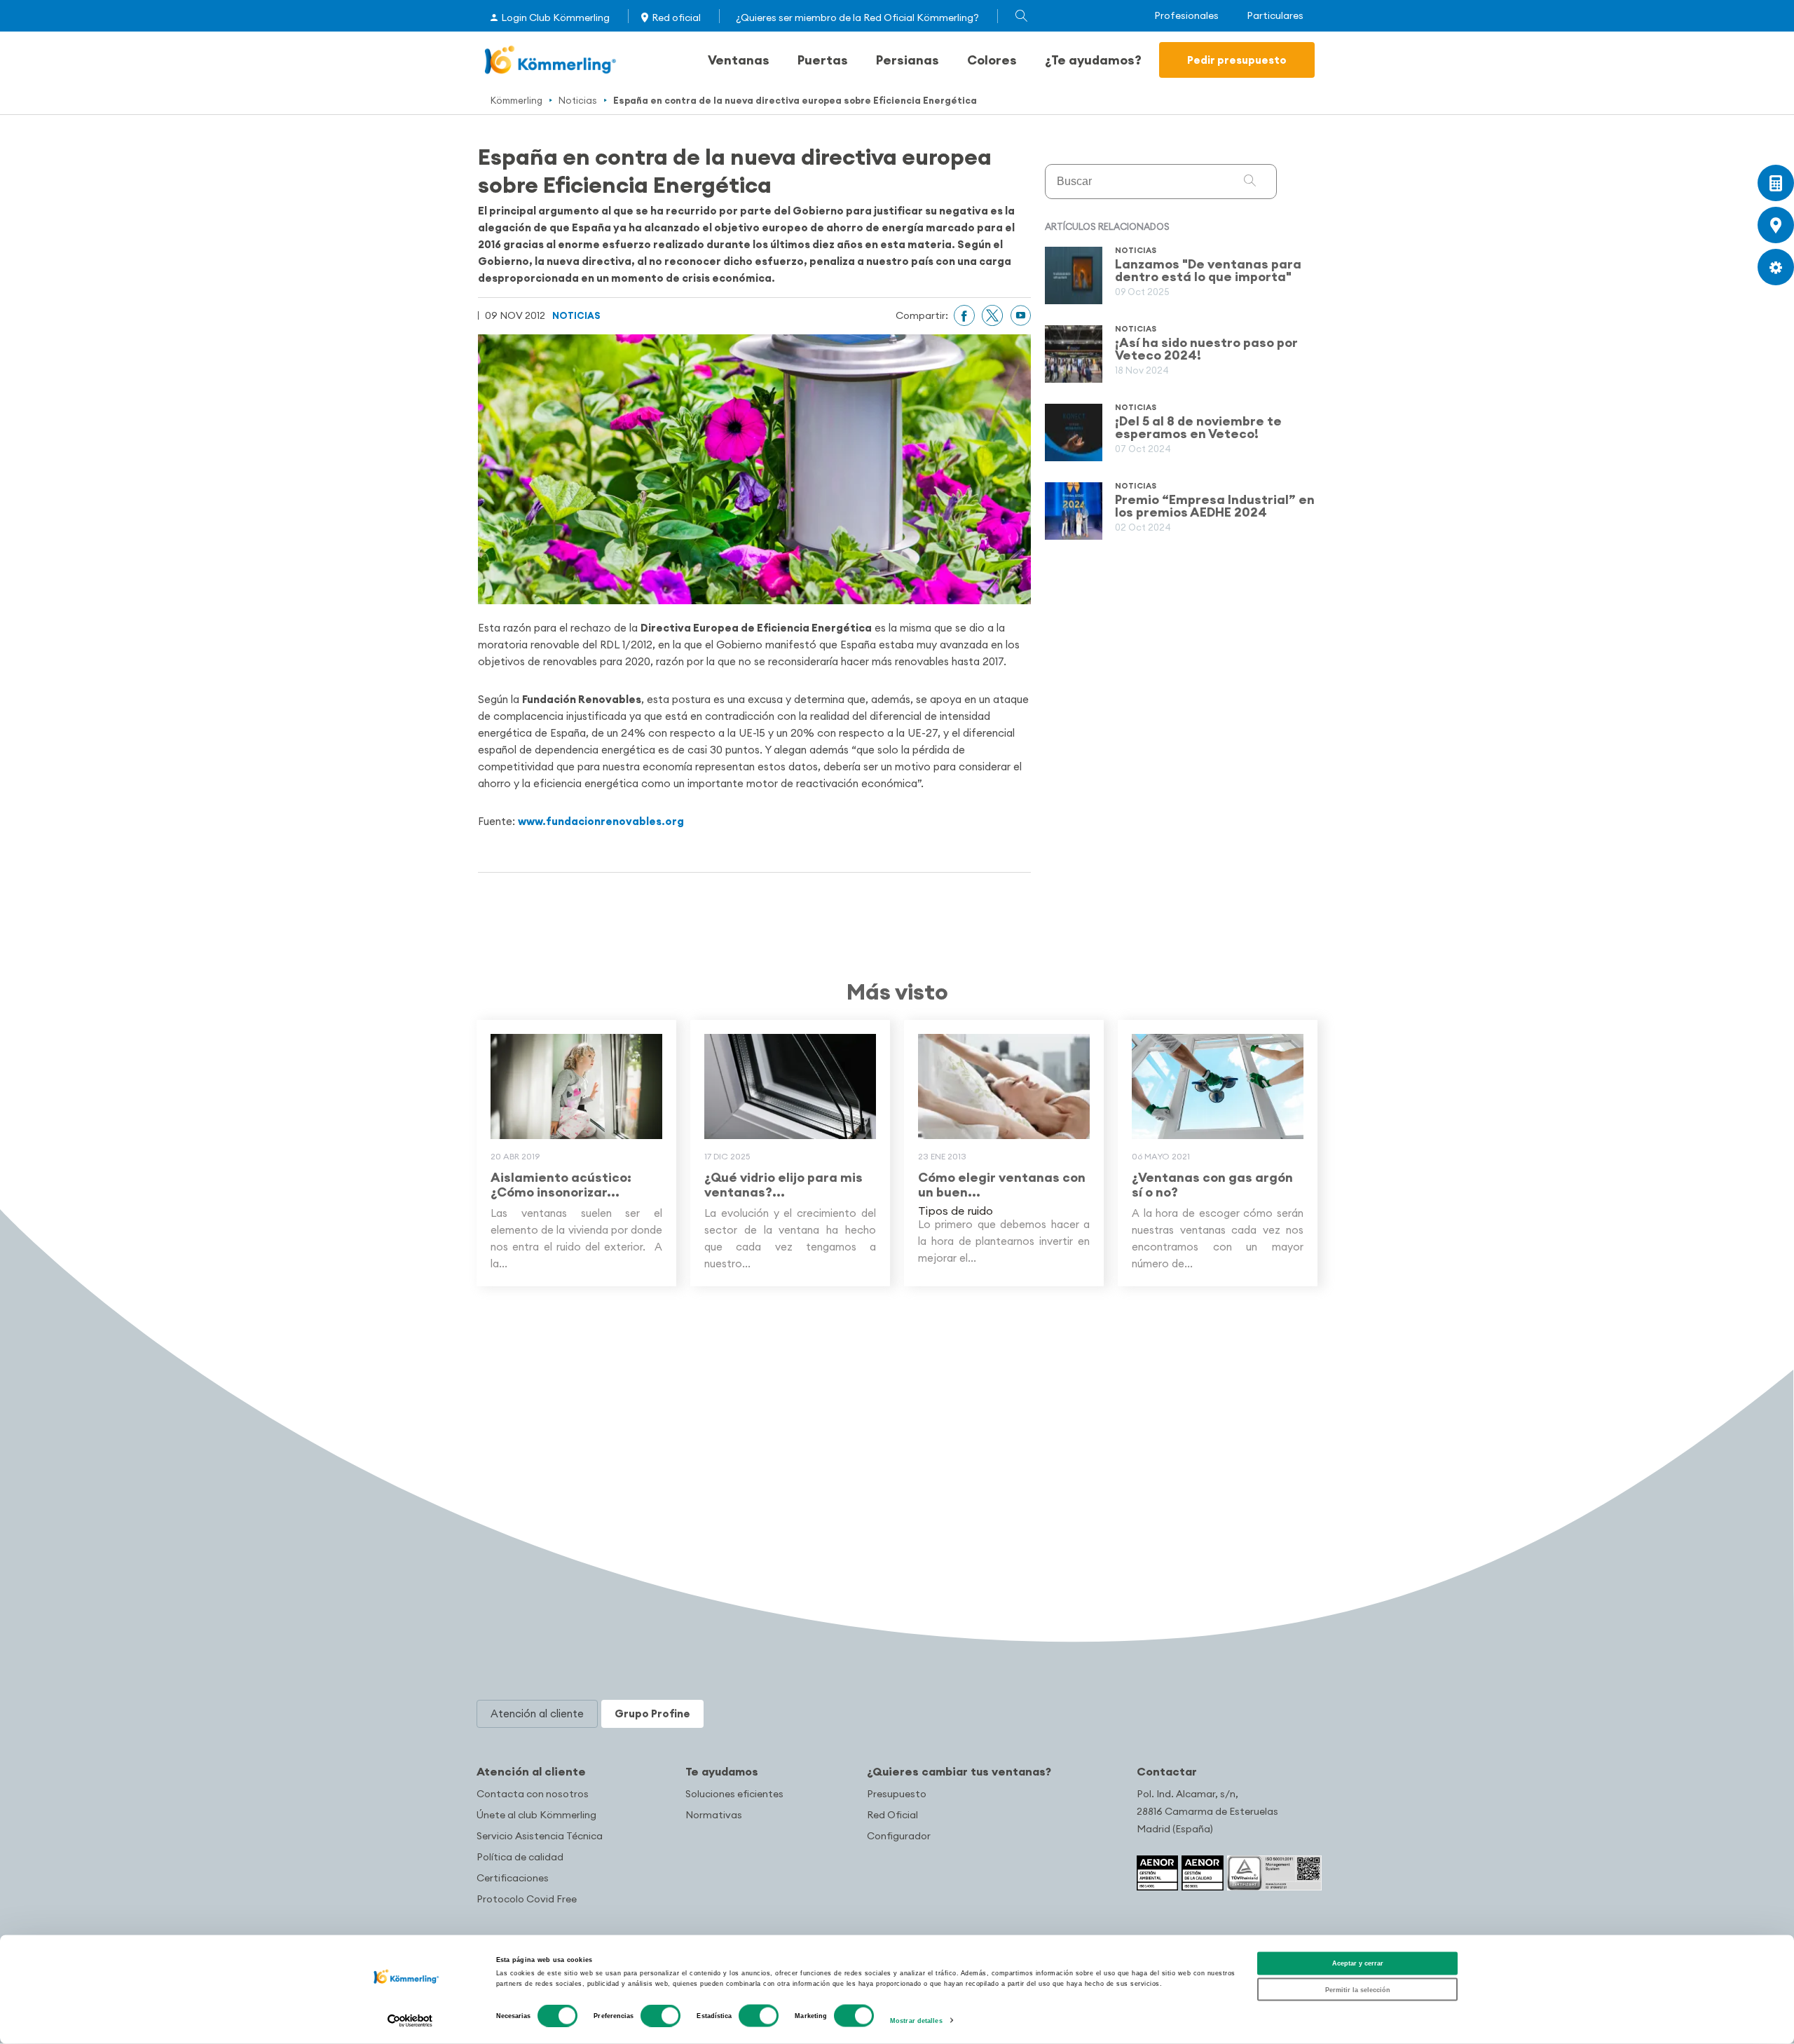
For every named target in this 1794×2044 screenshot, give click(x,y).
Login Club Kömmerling (555, 18)
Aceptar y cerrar (1358, 1963)
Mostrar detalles (916, 2021)
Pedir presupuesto (1237, 60)
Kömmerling (516, 100)
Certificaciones (513, 1878)
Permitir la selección (1358, 1989)
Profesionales (1186, 16)
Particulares (1275, 16)
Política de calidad (520, 1857)
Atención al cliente (531, 1771)
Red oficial (676, 18)
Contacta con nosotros (533, 1794)
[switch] (660, 2016)
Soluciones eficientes (734, 1794)
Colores (992, 60)
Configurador (899, 1836)
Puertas (823, 60)
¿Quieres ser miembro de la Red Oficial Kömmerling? (857, 18)
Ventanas (739, 60)
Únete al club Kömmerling (536, 1815)
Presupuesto (897, 1794)
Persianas (908, 60)
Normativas (714, 1815)
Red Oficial (892, 1815)
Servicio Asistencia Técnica (540, 1836)
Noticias (578, 100)
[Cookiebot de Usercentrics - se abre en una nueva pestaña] (410, 2021)
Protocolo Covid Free (527, 1899)
